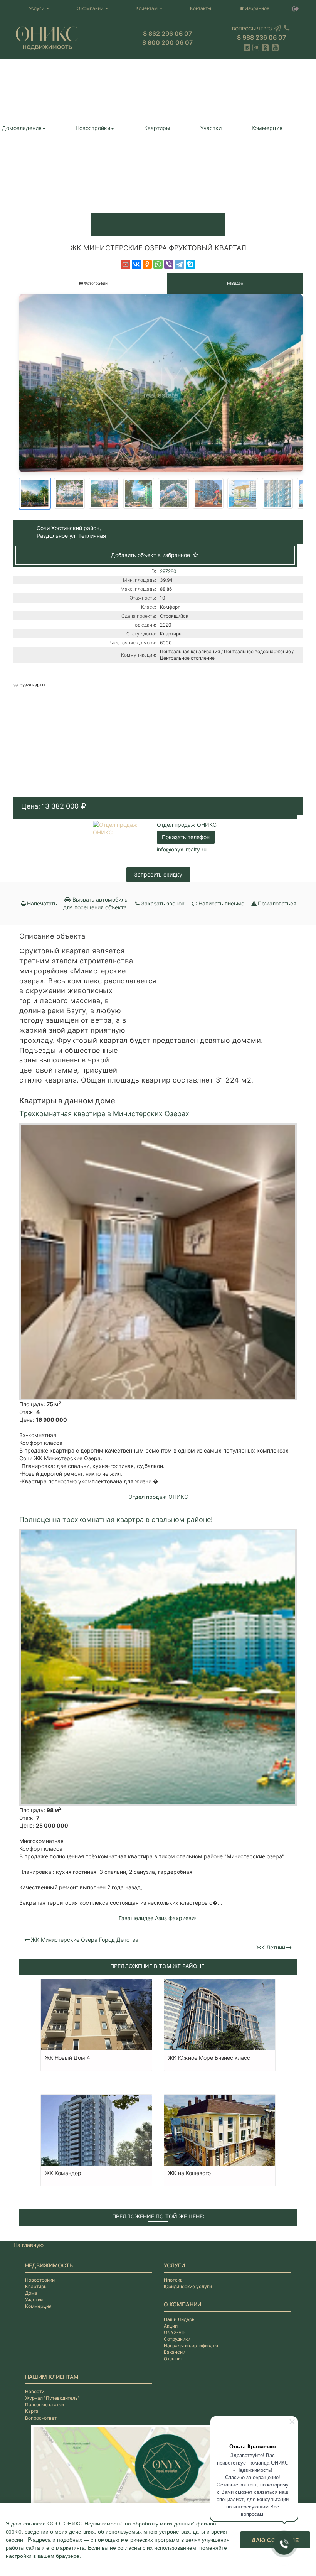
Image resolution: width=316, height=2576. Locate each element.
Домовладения (22, 128)
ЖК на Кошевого (189, 2173)
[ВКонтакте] (136, 264)
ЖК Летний (271, 1947)
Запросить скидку (158, 874)
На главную (29, 2245)
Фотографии (96, 283)
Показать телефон (186, 837)
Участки (211, 128)
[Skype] (190, 264)
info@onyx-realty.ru (182, 849)
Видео (237, 283)
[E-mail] (126, 264)
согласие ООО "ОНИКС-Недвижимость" (73, 2523)
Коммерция (267, 128)
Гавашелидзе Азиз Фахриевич (158, 1918)
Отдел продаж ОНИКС (187, 825)
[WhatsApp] (158, 264)
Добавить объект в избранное (151, 555)
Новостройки (93, 128)
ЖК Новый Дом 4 (67, 2058)
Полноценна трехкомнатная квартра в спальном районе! (116, 1519)
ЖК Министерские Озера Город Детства (85, 1940)
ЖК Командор (63, 2173)
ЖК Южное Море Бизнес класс (209, 2058)
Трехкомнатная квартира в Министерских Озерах (104, 1114)
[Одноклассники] (147, 264)
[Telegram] (180, 264)
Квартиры (157, 128)
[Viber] (169, 264)
